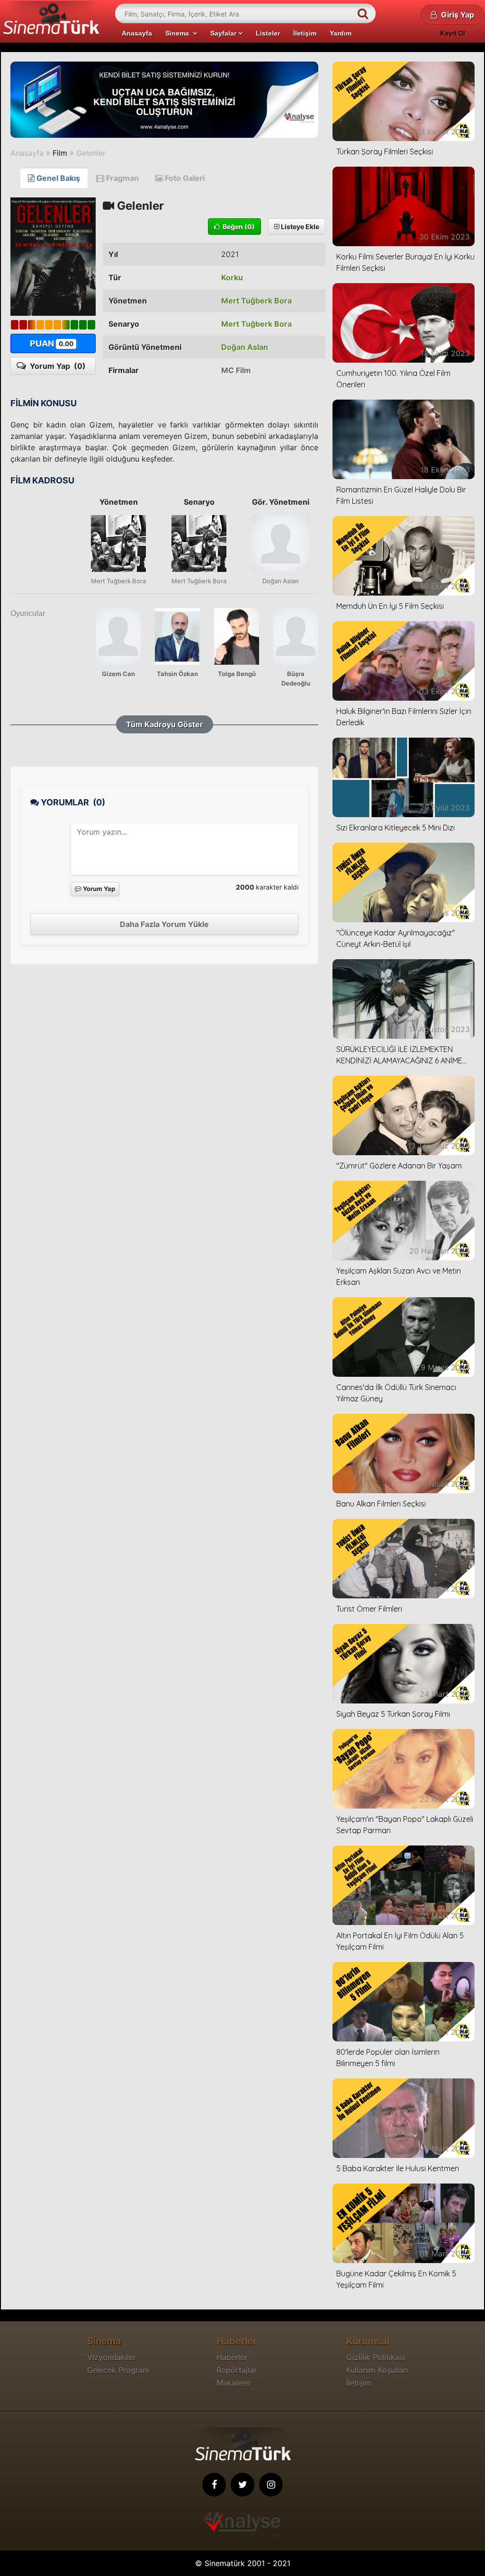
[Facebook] (214, 2485)
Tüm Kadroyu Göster (165, 724)
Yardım (341, 33)
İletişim (305, 33)
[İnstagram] (271, 2485)
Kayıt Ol (453, 33)
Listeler (268, 33)
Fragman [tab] (121, 178)
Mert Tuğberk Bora (256, 301)
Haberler (232, 2357)
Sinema (179, 33)
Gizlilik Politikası (376, 2357)
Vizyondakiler (112, 2357)
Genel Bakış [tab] (57, 178)
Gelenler (91, 153)
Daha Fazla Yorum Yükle (164, 924)
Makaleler (234, 2383)
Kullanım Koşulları (377, 2370)
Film (60, 153)
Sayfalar (224, 33)
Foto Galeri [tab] (184, 178)
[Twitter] (242, 2485)
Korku (232, 277)
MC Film (236, 370)
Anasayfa (137, 33)
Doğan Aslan (245, 347)
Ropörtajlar (237, 2370)
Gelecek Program (118, 2370)
